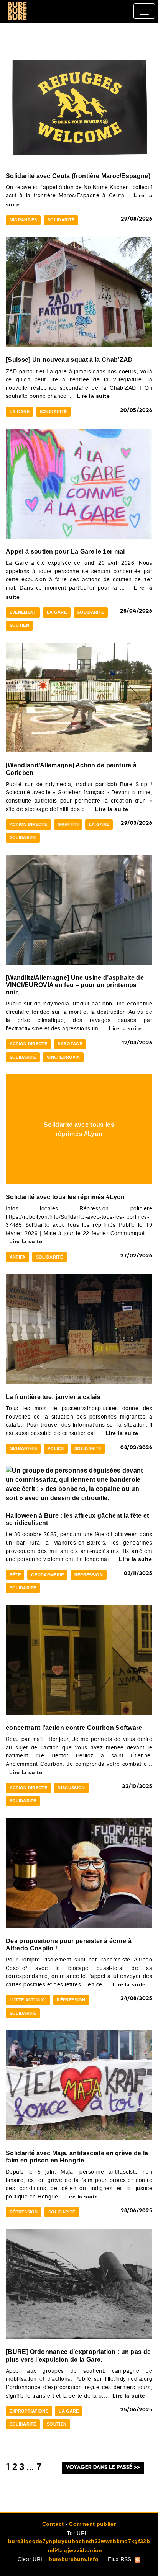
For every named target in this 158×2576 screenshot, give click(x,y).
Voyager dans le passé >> (103, 2467)
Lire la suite (93, 396)
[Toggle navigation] (144, 11)
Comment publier (92, 2524)
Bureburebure (17, 11)
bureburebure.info (73, 2559)
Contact (53, 2524)
